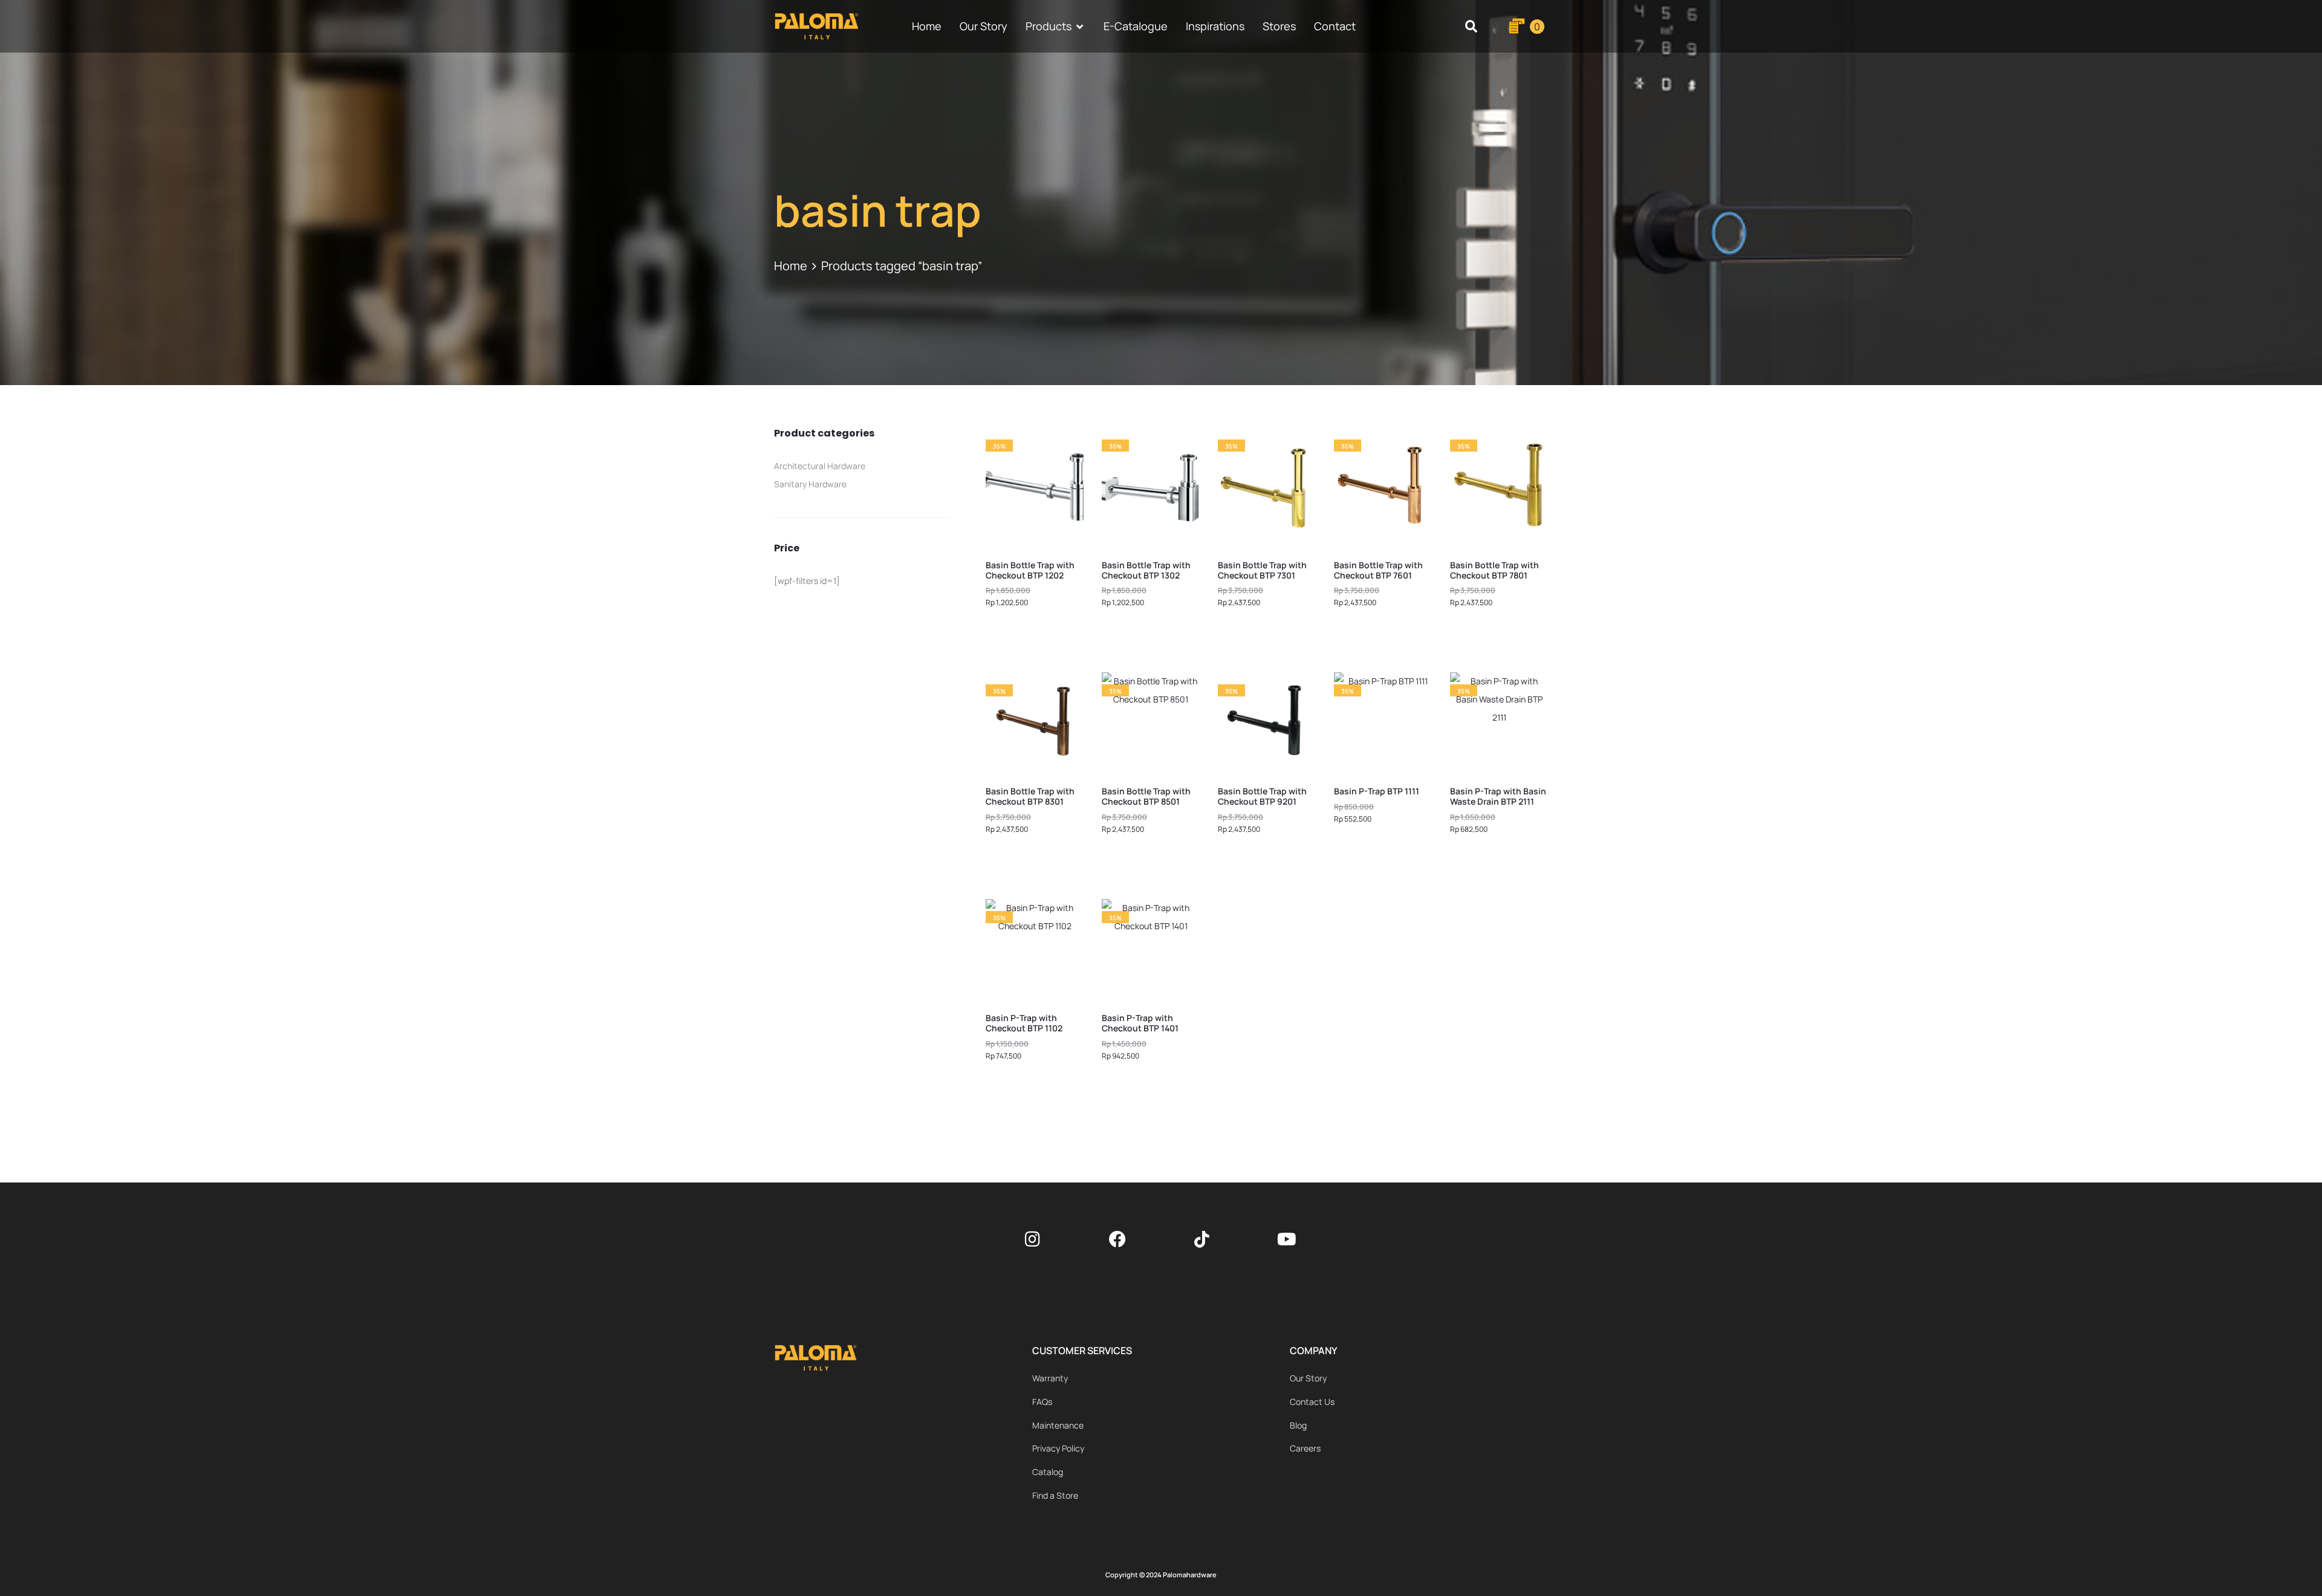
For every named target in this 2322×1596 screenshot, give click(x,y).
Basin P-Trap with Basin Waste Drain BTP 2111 (1498, 796)
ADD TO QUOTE (1035, 635)
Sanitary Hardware (810, 484)
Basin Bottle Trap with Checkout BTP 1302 (1146, 570)
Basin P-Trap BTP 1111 (1377, 791)
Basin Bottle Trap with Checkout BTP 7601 (1378, 570)
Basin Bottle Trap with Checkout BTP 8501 (1146, 796)
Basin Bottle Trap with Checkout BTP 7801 (1494, 570)
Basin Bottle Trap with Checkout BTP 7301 (1262, 570)
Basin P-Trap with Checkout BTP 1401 (1140, 1023)
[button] (1472, 26)
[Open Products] (1080, 26)
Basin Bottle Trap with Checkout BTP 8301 (1030, 796)
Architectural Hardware (820, 466)
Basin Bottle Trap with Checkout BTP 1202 (1030, 570)
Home (791, 266)
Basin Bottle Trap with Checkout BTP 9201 (1262, 796)
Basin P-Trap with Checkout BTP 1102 (1024, 1023)
